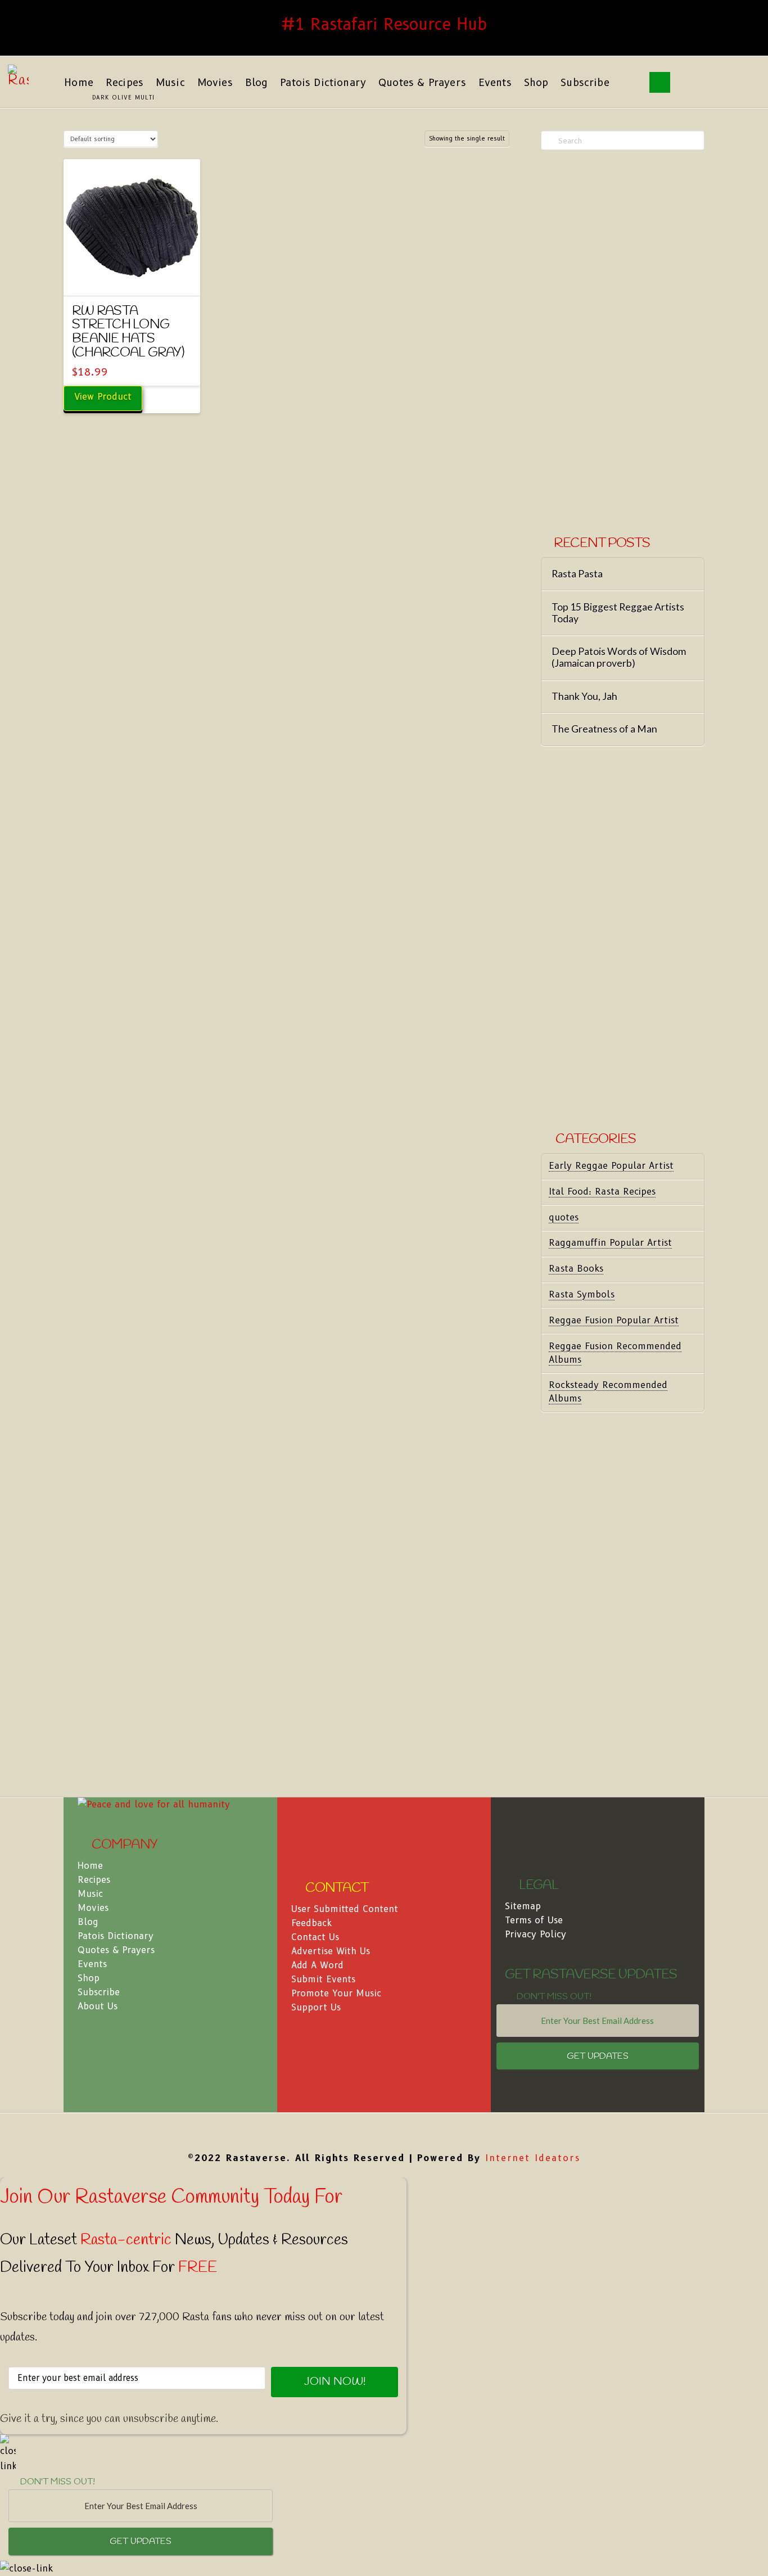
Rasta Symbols (582, 1294)
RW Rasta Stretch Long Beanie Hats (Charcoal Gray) (128, 332)
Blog (88, 1922)
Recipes (94, 1880)
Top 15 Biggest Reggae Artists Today (618, 613)
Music (90, 1894)
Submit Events (323, 1979)
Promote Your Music (336, 1993)
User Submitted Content (345, 1909)
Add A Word (317, 1965)
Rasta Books (576, 1269)
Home (90, 1866)
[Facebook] (384, 2130)
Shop (89, 1978)
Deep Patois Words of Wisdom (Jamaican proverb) (619, 657)
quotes (564, 1217)
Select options (132, 277)
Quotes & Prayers (116, 1950)
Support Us (316, 2007)
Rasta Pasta (577, 574)
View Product (103, 397)
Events (92, 1964)
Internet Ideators (533, 2158)
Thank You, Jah (584, 696)
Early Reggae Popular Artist (611, 1166)
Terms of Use (534, 1920)
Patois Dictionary (116, 1936)
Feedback (311, 1923)
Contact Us (315, 1937)
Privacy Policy (536, 1934)
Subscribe (99, 1992)
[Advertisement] (623, 344)
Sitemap (523, 1906)
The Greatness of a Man (604, 729)
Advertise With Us (331, 1951)
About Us (98, 2006)
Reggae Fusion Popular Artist (614, 1320)
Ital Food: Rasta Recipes (602, 1192)
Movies (93, 1908)
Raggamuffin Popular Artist (610, 1243)
